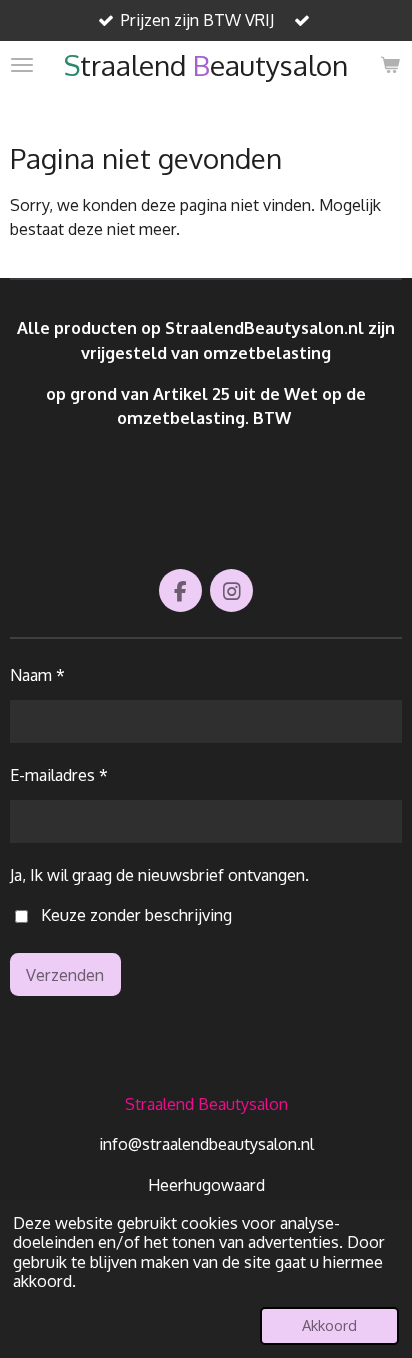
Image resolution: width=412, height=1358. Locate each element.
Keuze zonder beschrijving (136, 914)
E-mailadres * (59, 774)
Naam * (37, 674)
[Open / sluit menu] (22, 65)
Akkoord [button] (329, 1325)
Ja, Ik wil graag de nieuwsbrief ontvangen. (159, 874)
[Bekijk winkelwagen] (390, 65)
